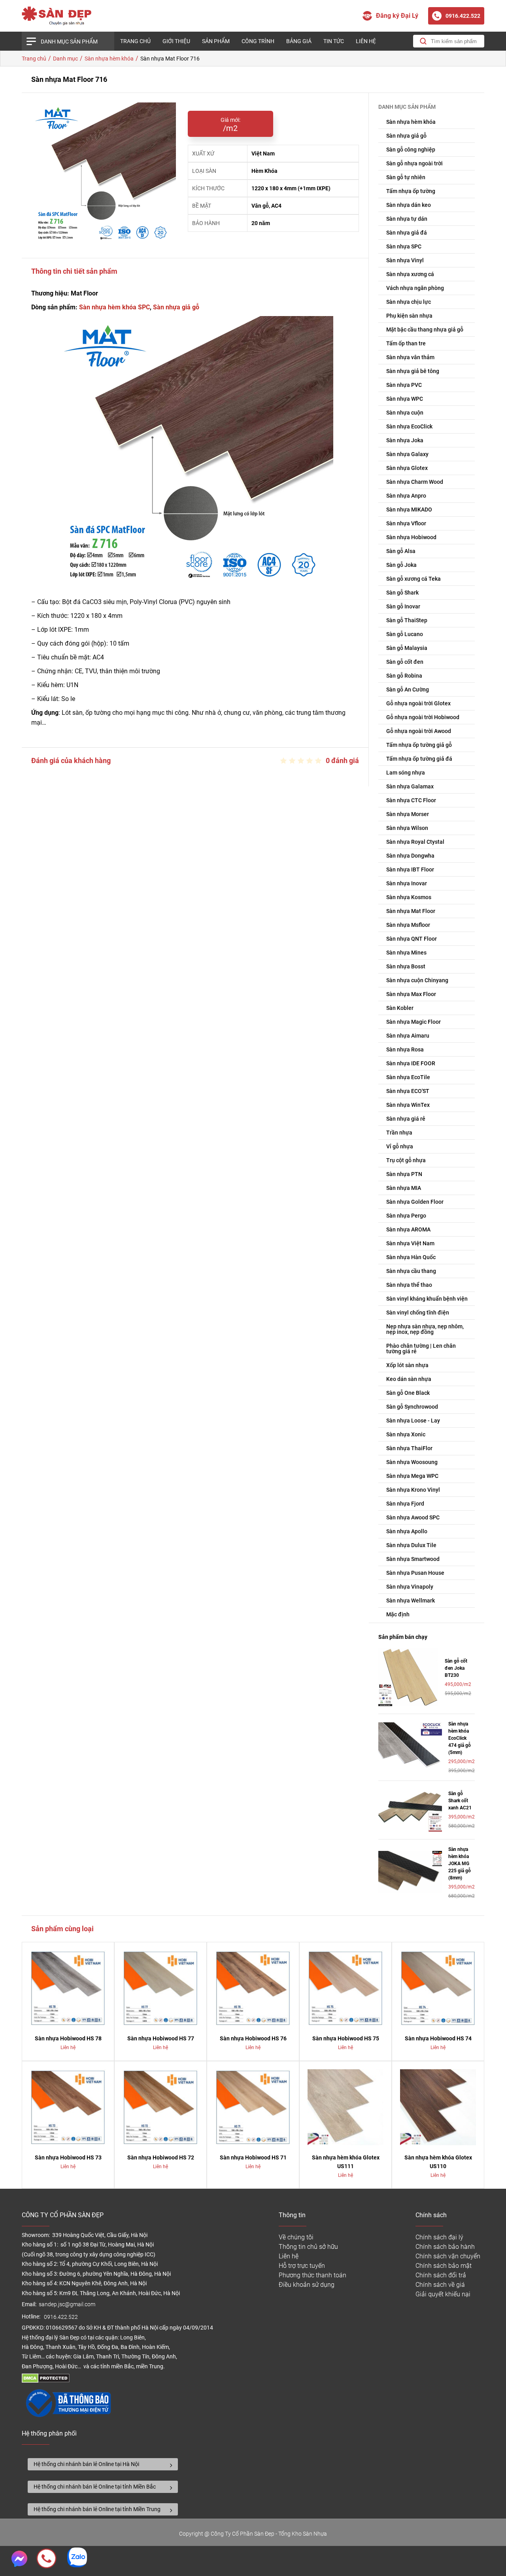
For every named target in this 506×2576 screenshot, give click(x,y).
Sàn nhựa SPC (404, 246)
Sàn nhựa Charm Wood (415, 482)
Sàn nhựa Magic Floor (413, 1022)
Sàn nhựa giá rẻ (406, 1119)
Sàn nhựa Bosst (406, 966)
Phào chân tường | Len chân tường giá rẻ (421, 1349)
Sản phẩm (216, 41)
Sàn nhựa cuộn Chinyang (417, 980)
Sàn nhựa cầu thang (411, 1271)
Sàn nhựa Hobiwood (411, 537)
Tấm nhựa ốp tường (411, 191)
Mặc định (398, 1614)
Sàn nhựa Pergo (406, 1216)
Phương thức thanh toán (312, 2275)
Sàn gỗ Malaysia (407, 648)
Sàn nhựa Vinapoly (410, 1587)
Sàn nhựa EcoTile (408, 1077)
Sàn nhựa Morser (408, 814)
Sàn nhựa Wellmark (411, 1601)
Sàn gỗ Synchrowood (412, 1407)
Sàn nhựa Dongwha (410, 856)
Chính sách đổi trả (441, 2275)
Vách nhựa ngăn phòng (415, 288)
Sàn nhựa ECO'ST (408, 1091)
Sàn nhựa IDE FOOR (411, 1063)
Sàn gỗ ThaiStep (407, 620)
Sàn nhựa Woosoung (412, 1462)
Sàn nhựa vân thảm (410, 357)
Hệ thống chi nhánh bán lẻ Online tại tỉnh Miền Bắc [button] (95, 2487)
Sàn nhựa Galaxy (407, 454)
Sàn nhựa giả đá (407, 233)
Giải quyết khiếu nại (443, 2294)
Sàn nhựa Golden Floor (415, 1202)
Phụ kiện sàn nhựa (409, 316)
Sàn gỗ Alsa (401, 551)
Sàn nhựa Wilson (407, 828)
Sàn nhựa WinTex (408, 1105)
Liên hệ (366, 41)
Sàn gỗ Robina (404, 676)
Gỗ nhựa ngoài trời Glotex (418, 703)
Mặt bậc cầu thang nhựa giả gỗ (425, 330)
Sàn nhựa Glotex (407, 468)
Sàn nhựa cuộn (405, 413)
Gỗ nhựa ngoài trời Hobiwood (423, 717)
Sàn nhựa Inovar (407, 883)
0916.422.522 (61, 2317)
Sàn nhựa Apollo (407, 1531)
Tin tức (334, 41)
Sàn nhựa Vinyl (405, 260)
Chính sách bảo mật (444, 2266)
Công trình (258, 41)
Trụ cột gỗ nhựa (406, 1160)
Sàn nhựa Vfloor (406, 523)
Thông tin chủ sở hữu (308, 2247)
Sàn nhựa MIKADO (409, 510)
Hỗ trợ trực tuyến (302, 2266)
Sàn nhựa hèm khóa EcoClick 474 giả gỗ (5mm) (460, 1738)
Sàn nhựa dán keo (409, 205)
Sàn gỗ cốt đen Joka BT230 (456, 1668)
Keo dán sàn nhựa (409, 1379)
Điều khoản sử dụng (307, 2285)
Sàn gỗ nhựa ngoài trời (414, 163)
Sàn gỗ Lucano (405, 634)
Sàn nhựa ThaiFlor (409, 1448)
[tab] (103, 2464)
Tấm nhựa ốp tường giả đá (419, 759)
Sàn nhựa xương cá (410, 274)
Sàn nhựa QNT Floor (412, 939)
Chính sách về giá (440, 2285)
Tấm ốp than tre (406, 343)
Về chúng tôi (296, 2237)
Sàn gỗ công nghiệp (411, 150)
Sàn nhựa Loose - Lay (413, 1421)
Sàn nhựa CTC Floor (411, 800)
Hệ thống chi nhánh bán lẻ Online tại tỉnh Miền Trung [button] (97, 2509)
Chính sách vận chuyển (448, 2256)
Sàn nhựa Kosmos (409, 897)
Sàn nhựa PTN (404, 1174)
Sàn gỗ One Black (408, 1393)
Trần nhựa (399, 1133)
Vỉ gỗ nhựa (400, 1146)
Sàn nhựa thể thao (409, 1285)
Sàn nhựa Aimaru (408, 1036)
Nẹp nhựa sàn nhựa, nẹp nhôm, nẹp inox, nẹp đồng (425, 1329)
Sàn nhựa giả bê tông (413, 371)
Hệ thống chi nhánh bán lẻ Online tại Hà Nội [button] (86, 2464)
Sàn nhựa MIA (404, 1188)
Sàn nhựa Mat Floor (411, 911)
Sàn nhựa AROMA (408, 1229)
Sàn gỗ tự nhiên (406, 177)
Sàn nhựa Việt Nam (410, 1243)
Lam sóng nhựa (406, 773)
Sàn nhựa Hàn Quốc (411, 1257)
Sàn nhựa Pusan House (415, 1573)
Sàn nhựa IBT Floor (410, 869)
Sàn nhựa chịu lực (409, 302)
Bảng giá (299, 41)
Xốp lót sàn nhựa (407, 1365)
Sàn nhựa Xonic (406, 1434)
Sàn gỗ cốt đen (405, 662)
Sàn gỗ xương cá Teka (413, 579)
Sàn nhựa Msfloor (408, 925)
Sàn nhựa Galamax (410, 786)
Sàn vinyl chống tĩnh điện (418, 1313)
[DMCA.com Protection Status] (46, 2381)
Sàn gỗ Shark (402, 593)
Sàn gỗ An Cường (408, 689)
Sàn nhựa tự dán (407, 219)
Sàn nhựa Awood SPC (413, 1517)
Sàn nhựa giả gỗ (176, 307)
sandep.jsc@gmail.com (67, 2304)
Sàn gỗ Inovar (403, 606)
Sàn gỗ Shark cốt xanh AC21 (460, 1801)
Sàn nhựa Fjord (405, 1504)
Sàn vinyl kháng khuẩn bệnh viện (427, 1299)
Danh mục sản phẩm (69, 42)
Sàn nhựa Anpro (406, 496)
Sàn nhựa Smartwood (413, 1559)
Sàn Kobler (400, 1008)
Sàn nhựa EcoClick (409, 426)
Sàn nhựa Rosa (405, 1049)
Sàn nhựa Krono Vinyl (413, 1490)
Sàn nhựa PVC (404, 385)
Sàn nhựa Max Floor (411, 994)
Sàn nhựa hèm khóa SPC (114, 307)
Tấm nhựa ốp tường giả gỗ (419, 745)
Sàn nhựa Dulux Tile (411, 1545)
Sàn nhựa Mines (406, 953)
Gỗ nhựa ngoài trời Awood (419, 731)
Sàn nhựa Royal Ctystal (415, 842)
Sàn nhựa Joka (405, 440)
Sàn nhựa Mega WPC (412, 1476)
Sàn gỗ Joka (401, 565)
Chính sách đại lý (439, 2237)
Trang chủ (135, 41)
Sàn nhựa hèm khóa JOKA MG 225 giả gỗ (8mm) (460, 1864)
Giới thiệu (176, 41)
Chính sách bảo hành (445, 2247)
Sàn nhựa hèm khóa (411, 122)
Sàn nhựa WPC (405, 399)
